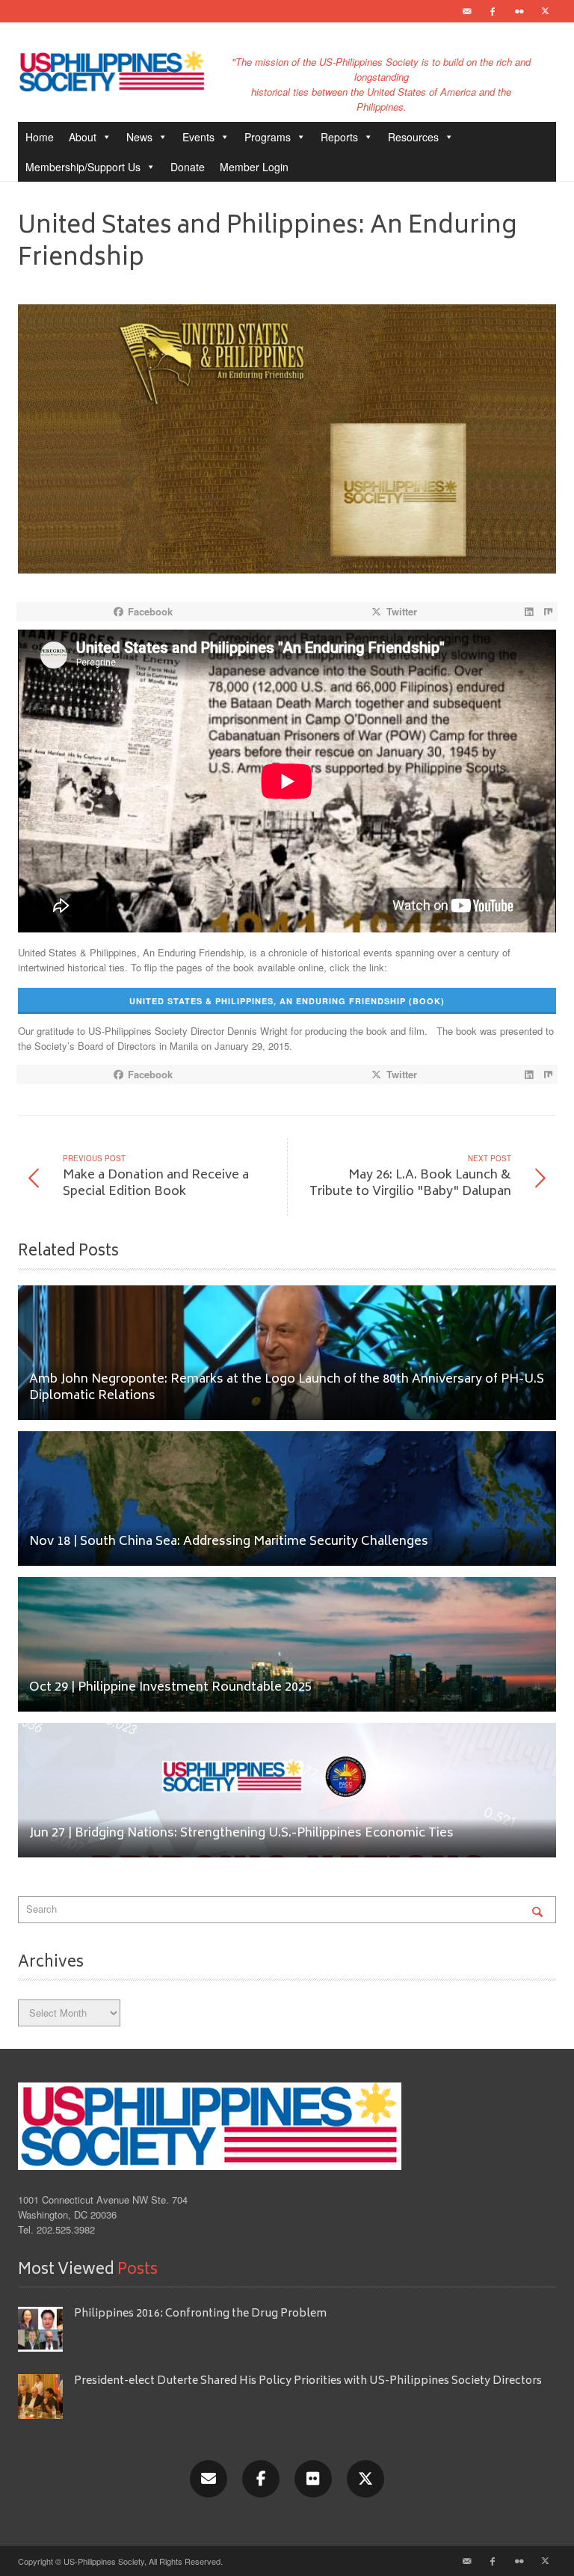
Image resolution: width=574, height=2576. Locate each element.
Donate (188, 167)
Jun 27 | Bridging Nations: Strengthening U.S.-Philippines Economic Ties (241, 1834)
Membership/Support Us (83, 167)
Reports (339, 137)
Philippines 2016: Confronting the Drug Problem (200, 2314)
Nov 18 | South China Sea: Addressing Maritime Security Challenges (229, 1542)
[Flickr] (519, 11)
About (83, 137)
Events (198, 137)
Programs (268, 137)
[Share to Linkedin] (528, 612)
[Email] (466, 11)
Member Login (254, 167)
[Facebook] (493, 11)
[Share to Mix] (548, 612)
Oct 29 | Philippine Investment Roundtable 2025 (170, 1688)
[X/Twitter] (365, 2479)
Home (40, 137)
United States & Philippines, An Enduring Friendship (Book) (287, 1001)
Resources (413, 137)
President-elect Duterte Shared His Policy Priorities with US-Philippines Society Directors (309, 2381)
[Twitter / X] (545, 11)
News (139, 137)
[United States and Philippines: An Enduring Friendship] (287, 443)
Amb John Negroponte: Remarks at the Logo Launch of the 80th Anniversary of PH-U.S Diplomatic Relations (287, 1388)
